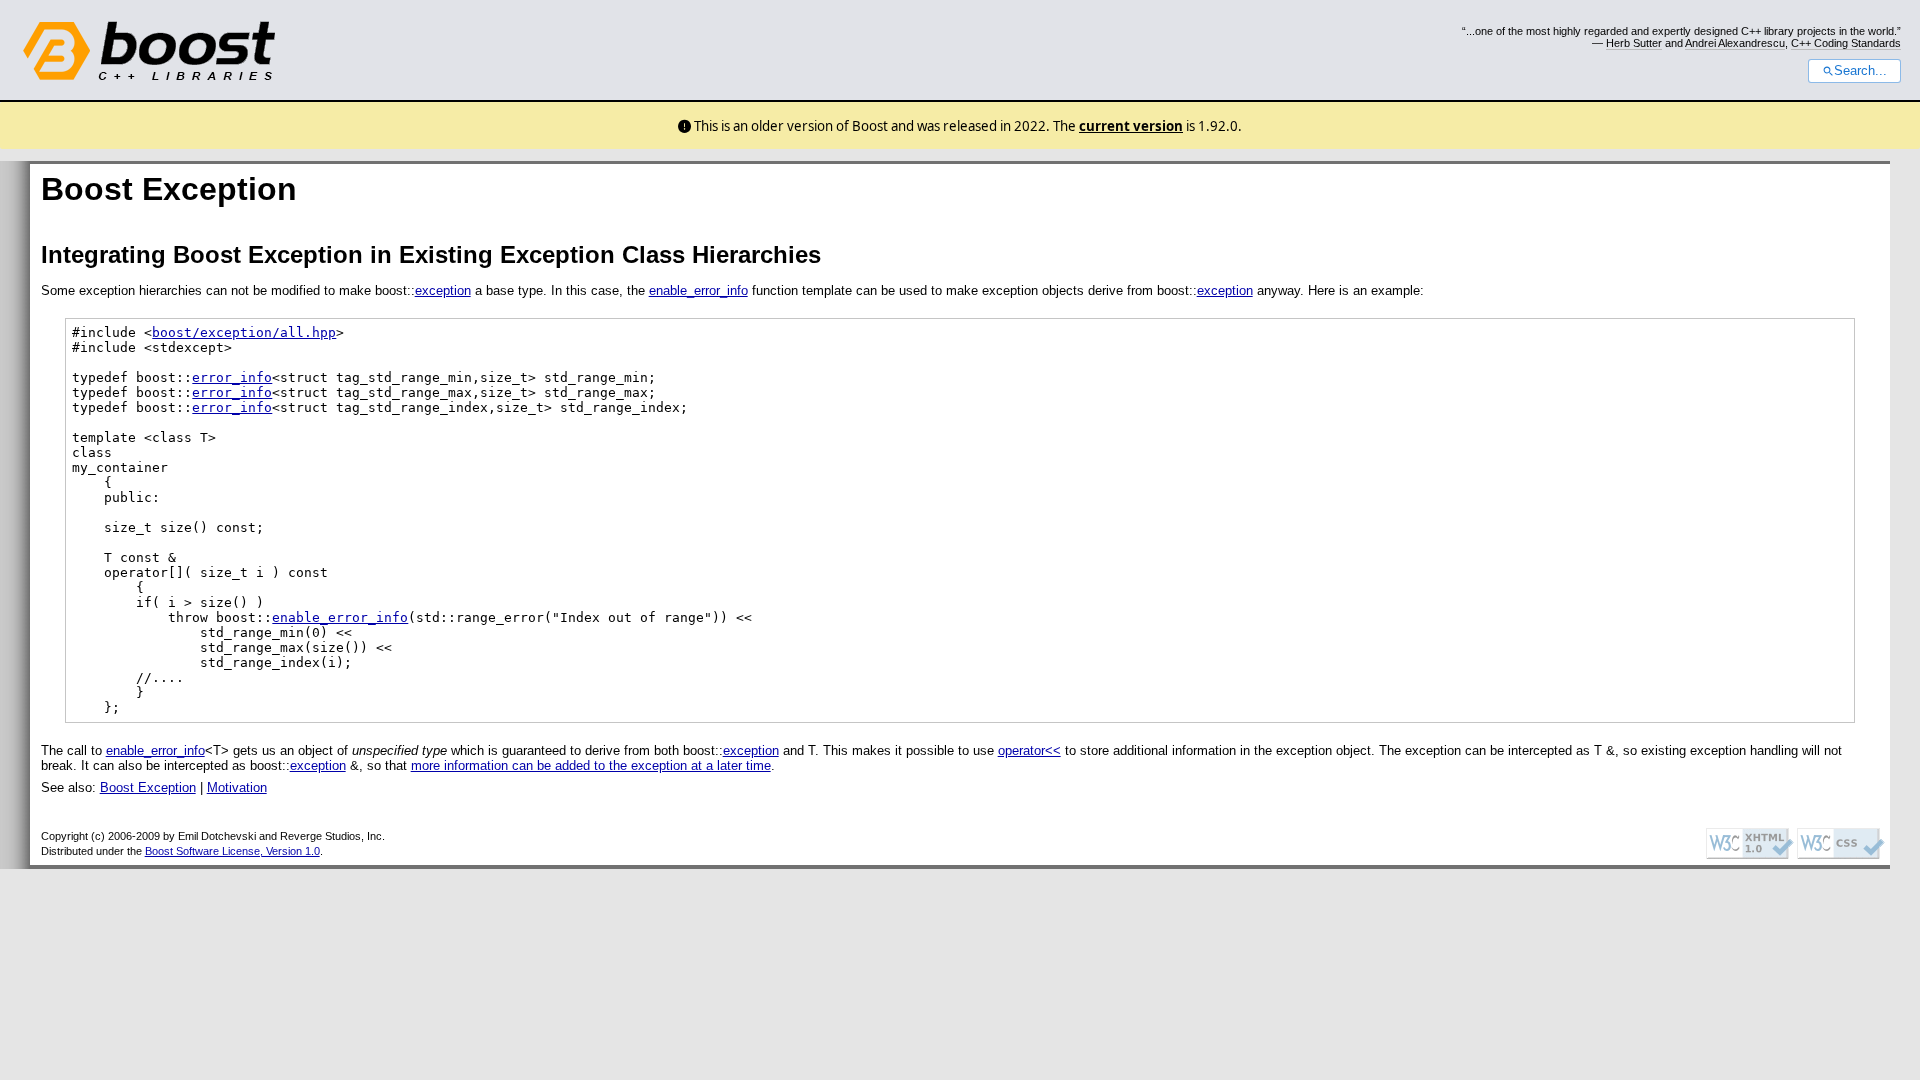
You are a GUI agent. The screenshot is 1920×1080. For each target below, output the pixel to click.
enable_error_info (698, 290)
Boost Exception (148, 787)
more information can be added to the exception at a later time (591, 765)
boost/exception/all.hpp (244, 332)
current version (1131, 126)
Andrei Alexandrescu (1735, 43)
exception (443, 290)
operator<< (1029, 750)
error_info (232, 377)
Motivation (237, 787)
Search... (1860, 71)
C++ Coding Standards (1846, 43)
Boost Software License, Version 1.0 (232, 851)
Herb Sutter (1634, 43)
